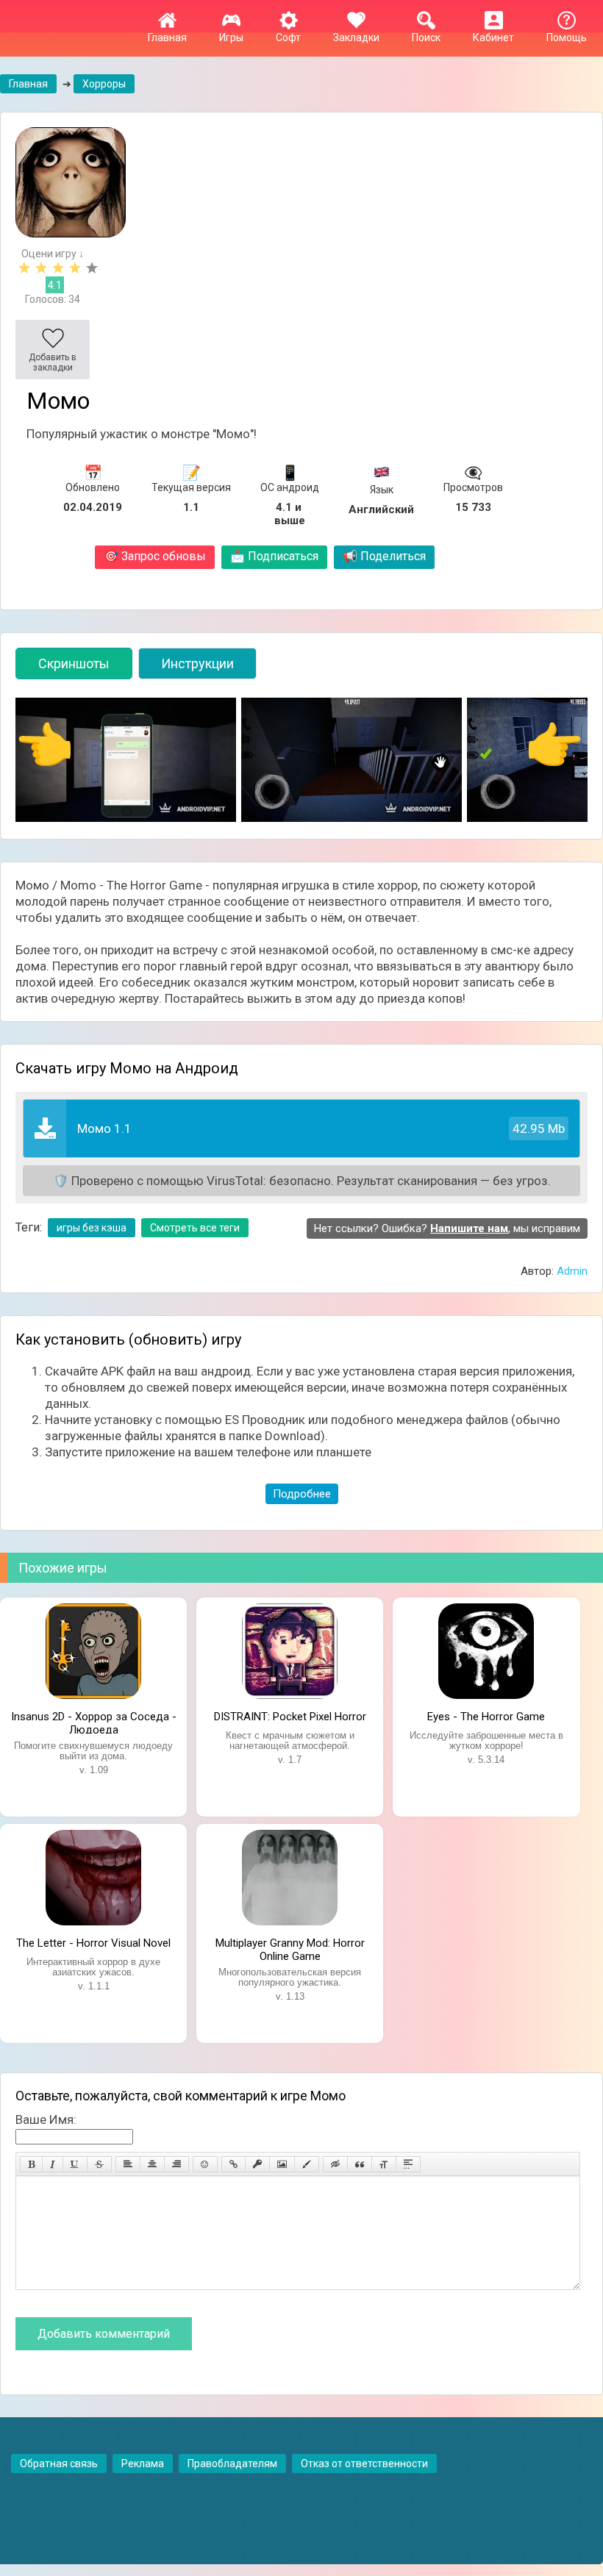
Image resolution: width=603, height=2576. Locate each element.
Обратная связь (59, 2464)
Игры (231, 37)
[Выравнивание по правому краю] (176, 2164)
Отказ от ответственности (364, 2464)
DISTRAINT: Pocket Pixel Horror (290, 1717)
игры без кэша (92, 1228)
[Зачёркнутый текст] (99, 2164)
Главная (167, 37)
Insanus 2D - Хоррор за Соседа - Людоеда (94, 1722)
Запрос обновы (155, 556)
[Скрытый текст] (335, 2164)
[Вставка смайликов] (205, 2164)
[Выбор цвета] (307, 2164)
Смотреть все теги (195, 1228)
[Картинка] (282, 2164)
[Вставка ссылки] (233, 2164)
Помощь (567, 37)
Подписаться (274, 556)
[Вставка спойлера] (408, 2164)
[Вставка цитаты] (360, 2164)
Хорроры (104, 84)
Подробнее (302, 1494)
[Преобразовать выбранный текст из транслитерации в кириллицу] (384, 2164)
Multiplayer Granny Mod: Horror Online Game (290, 1948)
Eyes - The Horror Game (486, 1717)
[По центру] (152, 2164)
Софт (288, 37)
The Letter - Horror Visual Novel (93, 1943)
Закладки (356, 37)
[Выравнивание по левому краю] (128, 2164)
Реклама (143, 2464)
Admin (572, 1271)
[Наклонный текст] (53, 2164)
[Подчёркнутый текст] (75, 2164)
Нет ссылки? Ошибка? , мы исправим (447, 1228)
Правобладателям (232, 2464)
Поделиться (384, 556)
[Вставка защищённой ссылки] (257, 2164)
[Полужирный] (31, 2164)
